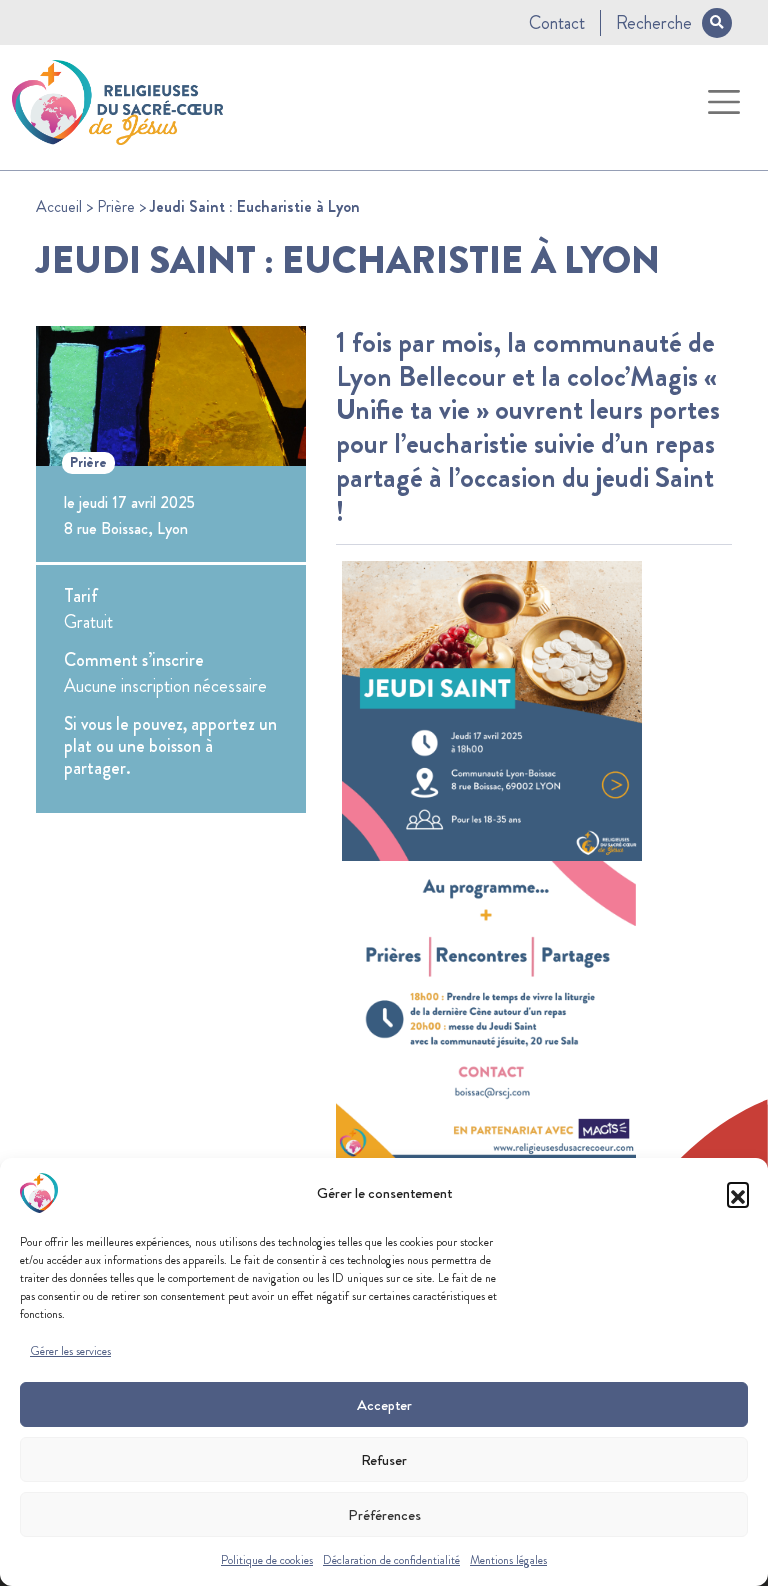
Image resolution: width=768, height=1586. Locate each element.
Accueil (59, 206)
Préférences (384, 1515)
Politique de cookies (267, 1560)
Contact (557, 23)
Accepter (384, 1405)
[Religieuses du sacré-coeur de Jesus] (117, 99)
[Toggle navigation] (724, 102)
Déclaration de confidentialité (391, 1560)
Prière (116, 206)
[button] (738, 1193)
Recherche (654, 23)
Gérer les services (70, 1351)
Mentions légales (508, 1560)
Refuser (384, 1460)
